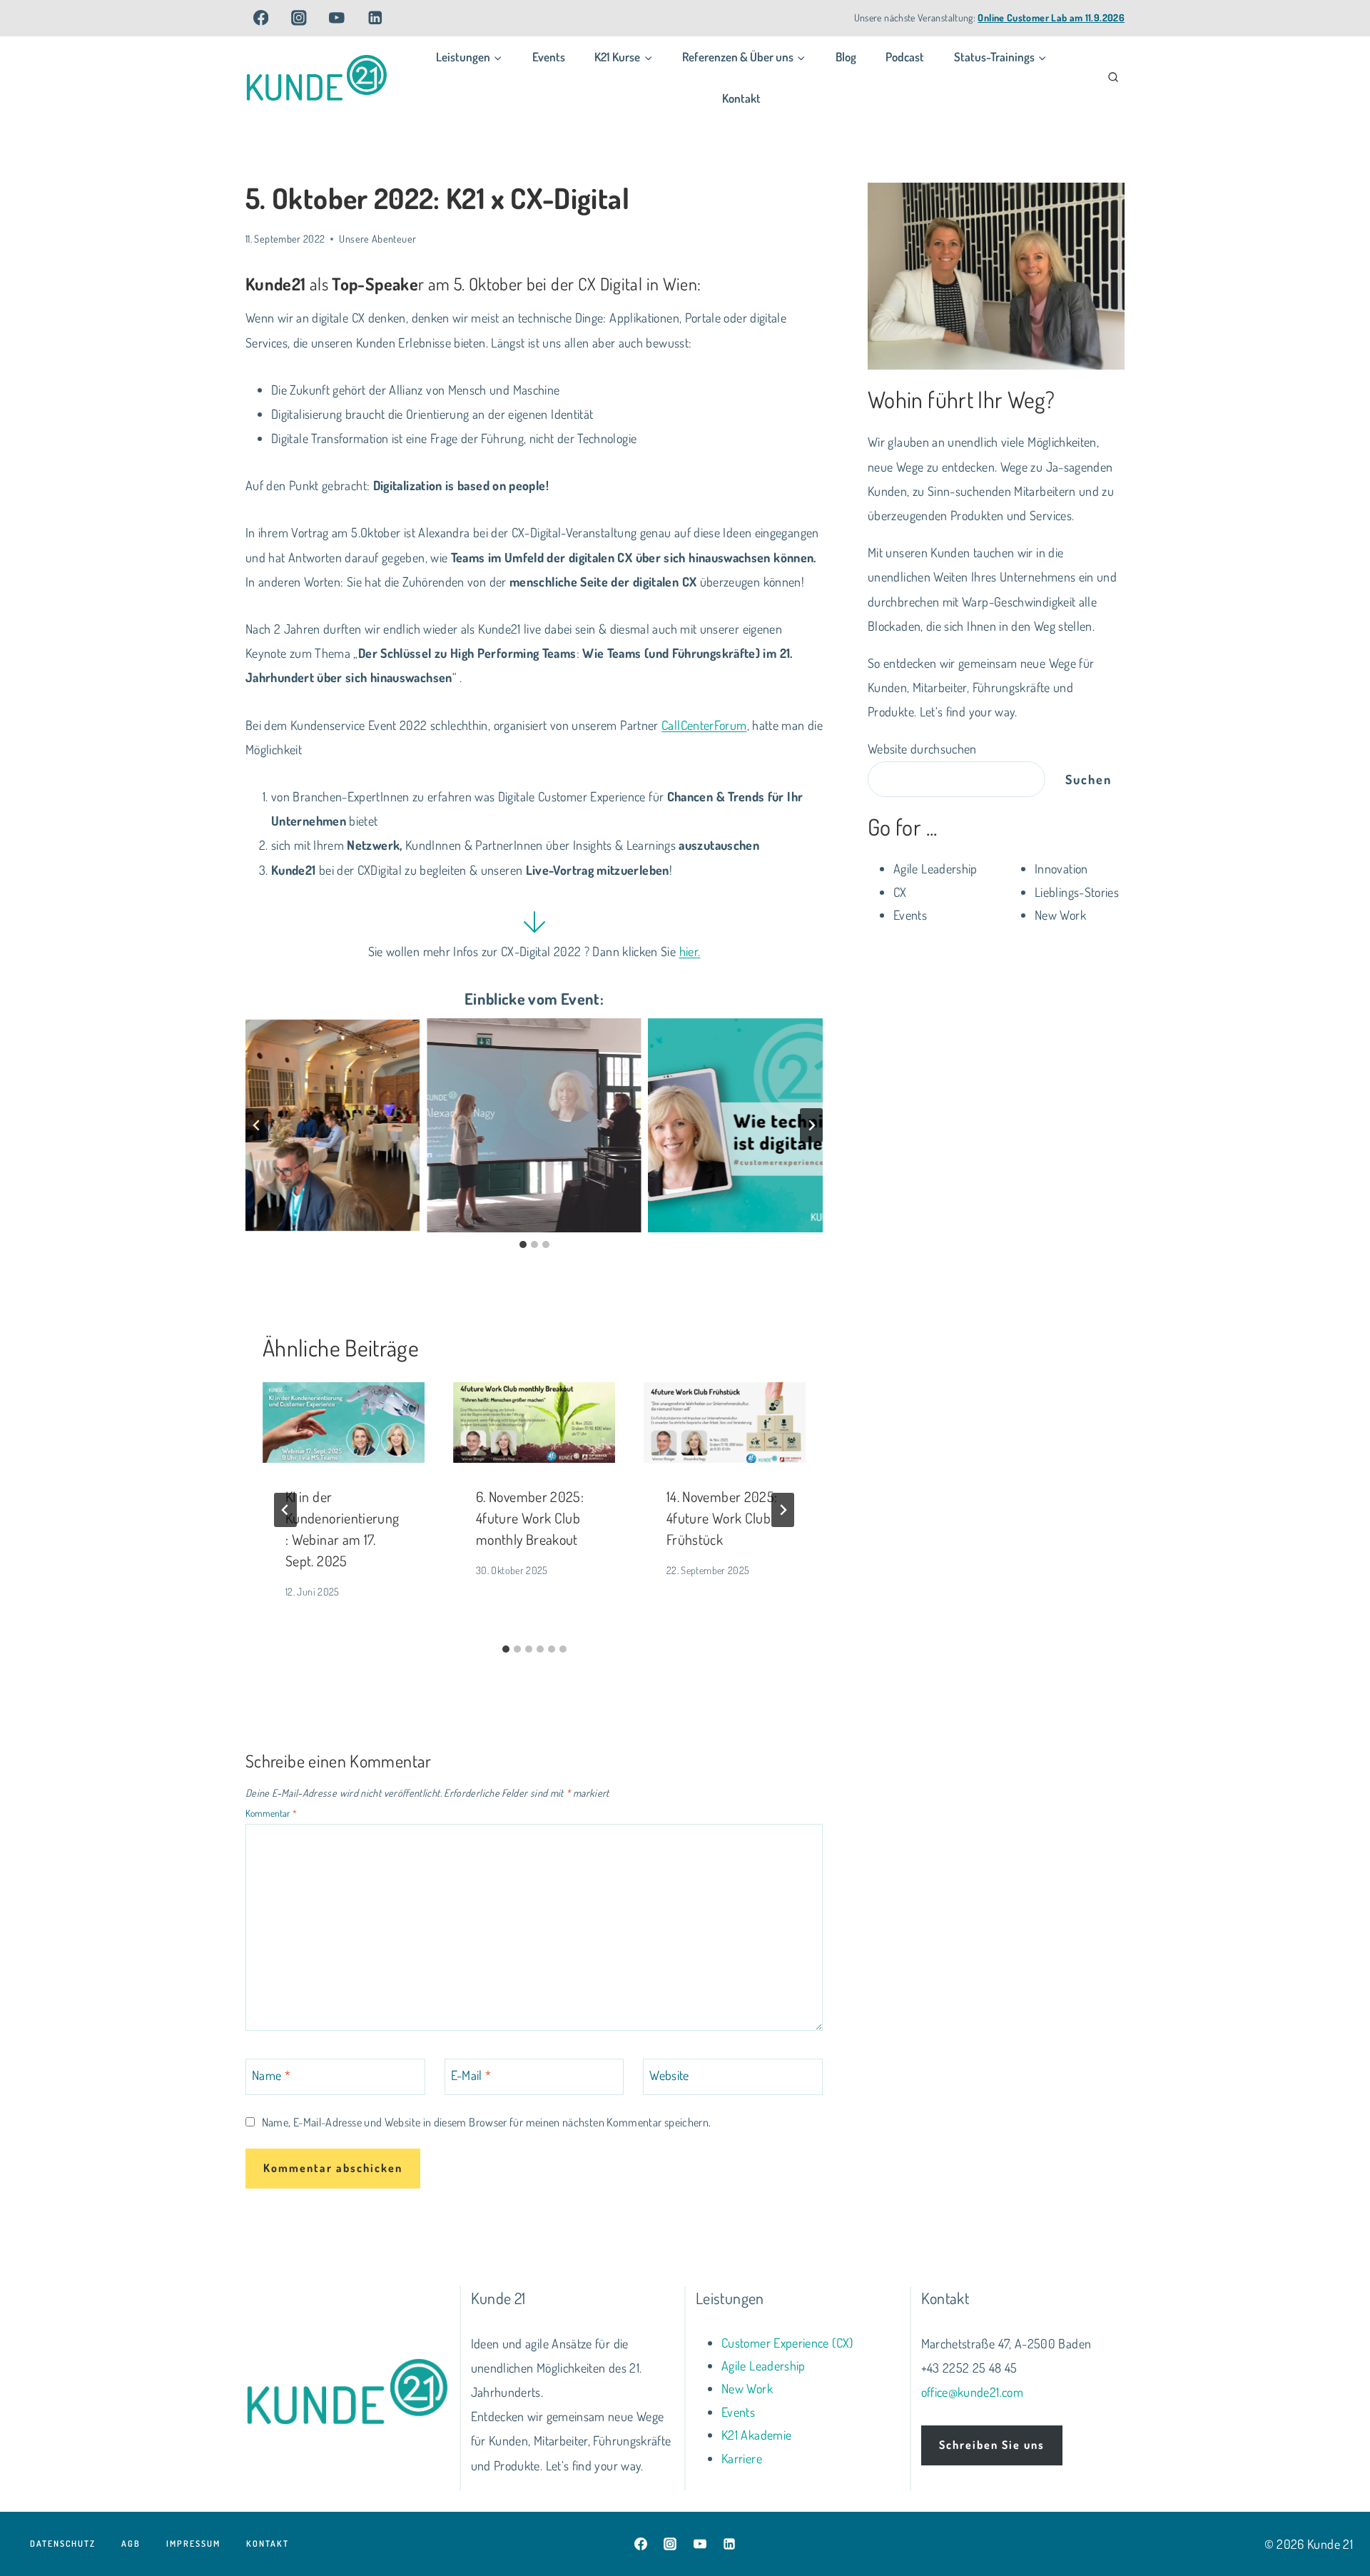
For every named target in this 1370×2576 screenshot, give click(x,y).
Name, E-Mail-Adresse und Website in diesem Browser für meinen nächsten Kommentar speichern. (486, 2122)
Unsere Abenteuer (377, 238)
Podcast (905, 57)
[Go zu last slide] (257, 1125)
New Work (747, 2388)
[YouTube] (337, 17)
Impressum (193, 2544)
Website (669, 2075)
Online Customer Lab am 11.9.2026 (1051, 17)
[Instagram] (299, 17)
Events (549, 57)
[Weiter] (783, 1510)
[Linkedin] (375, 17)
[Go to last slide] (285, 1510)
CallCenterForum (704, 725)
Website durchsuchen (922, 749)
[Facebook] (261, 17)
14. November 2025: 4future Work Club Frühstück (722, 1518)
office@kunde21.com (972, 2392)
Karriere (742, 2458)
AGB (131, 2544)
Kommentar (272, 1814)
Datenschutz (63, 2544)
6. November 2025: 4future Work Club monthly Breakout (530, 1518)
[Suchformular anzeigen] (1113, 78)
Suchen (1089, 779)
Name (271, 2075)
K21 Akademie (756, 2435)
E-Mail (471, 2075)
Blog (846, 57)
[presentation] (344, 1423)
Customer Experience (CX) (787, 2343)
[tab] (523, 1244)
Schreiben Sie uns (992, 2445)
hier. (690, 951)
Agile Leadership (763, 2365)
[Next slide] (811, 1125)
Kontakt (741, 98)
